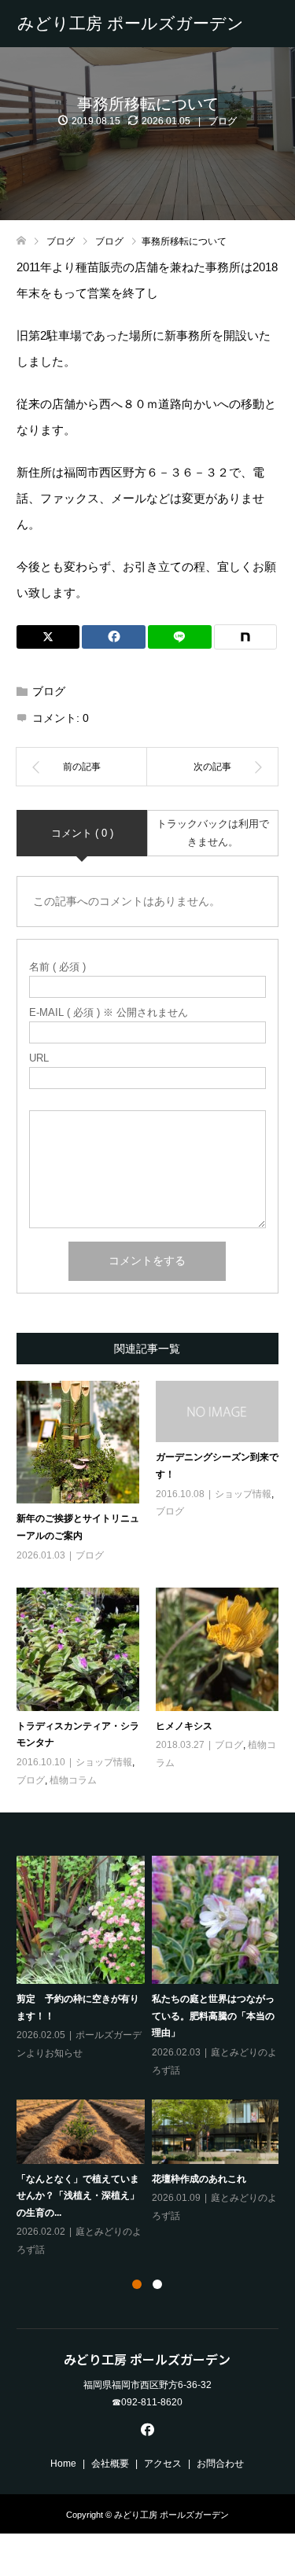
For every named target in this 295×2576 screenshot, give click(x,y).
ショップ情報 (243, 1494)
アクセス (163, 2464)
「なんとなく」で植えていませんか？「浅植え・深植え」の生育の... (78, 2196)
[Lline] (180, 637)
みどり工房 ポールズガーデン (131, 23)
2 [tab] (157, 2284)
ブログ (223, 121)
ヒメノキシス (184, 1726)
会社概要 (110, 2464)
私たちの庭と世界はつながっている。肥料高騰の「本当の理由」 (213, 2016)
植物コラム (73, 1780)
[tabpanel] (151, 2057)
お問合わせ (220, 2464)
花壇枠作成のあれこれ (199, 2179)
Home (63, 2464)
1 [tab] (137, 2284)
